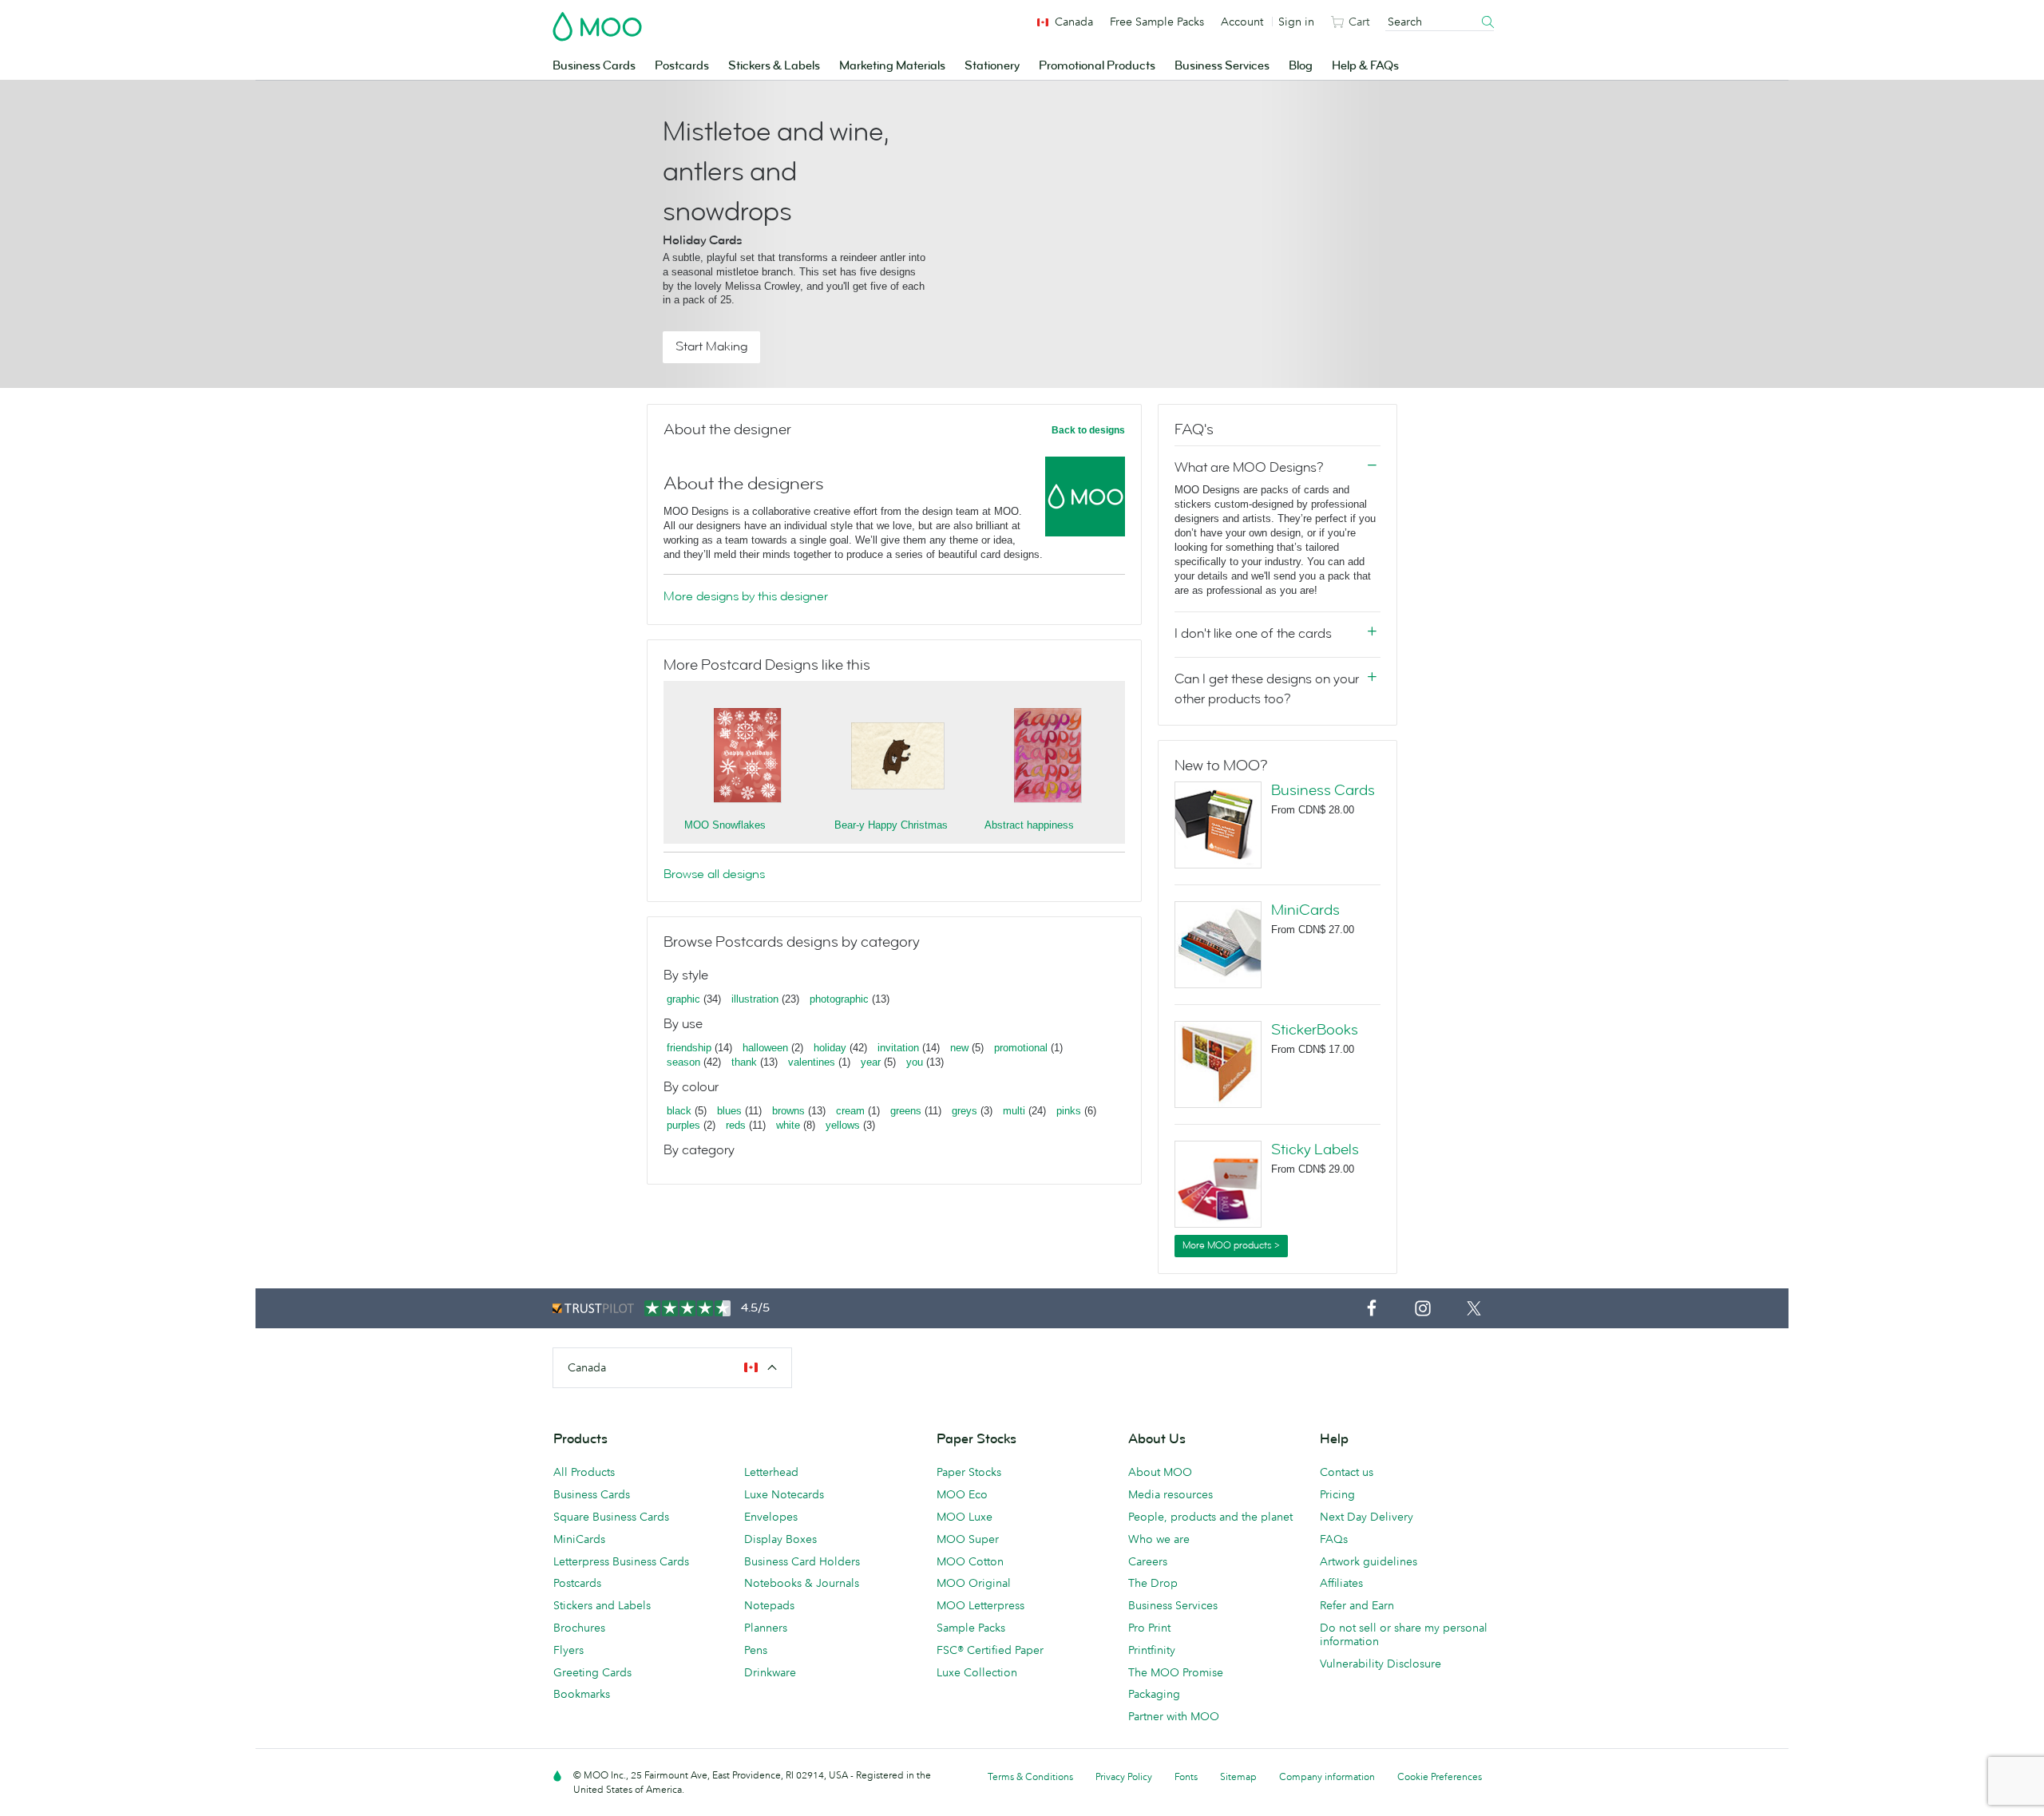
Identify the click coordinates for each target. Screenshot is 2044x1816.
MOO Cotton (970, 1561)
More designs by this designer (746, 596)
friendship (689, 1048)
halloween (765, 1048)
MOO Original (974, 1583)
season (683, 1062)
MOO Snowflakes (725, 825)
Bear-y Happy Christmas (891, 825)
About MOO (1160, 1472)
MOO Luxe (965, 1517)
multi (1014, 1111)
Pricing (1337, 1494)
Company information (1327, 1776)
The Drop (1153, 1583)
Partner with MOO (1174, 1716)
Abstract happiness (1029, 825)
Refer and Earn (1357, 1605)
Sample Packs (971, 1628)
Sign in (1296, 22)
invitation (898, 1048)
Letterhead (771, 1472)
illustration (755, 999)
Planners (766, 1628)
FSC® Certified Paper (990, 1650)
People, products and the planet (1210, 1517)
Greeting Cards (592, 1672)
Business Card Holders (802, 1561)
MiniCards (1305, 910)
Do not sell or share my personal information (1404, 1634)
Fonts (1186, 1776)
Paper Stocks (969, 1472)
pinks (1069, 1111)
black (679, 1111)
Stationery (992, 66)
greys (965, 1111)
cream (850, 1111)
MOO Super (968, 1539)
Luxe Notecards (784, 1494)
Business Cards (594, 66)
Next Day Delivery (1367, 1517)
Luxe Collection (977, 1672)
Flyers (568, 1650)
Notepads (769, 1605)
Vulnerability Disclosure (1380, 1664)
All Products (584, 1472)
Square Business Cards (611, 1517)
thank (744, 1062)
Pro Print (1149, 1628)
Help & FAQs (1365, 66)
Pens (756, 1650)
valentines (812, 1062)
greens (906, 1111)
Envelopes (771, 1517)
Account (1242, 22)
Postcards (682, 66)
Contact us (1347, 1472)
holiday (830, 1048)
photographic (839, 999)
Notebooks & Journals (802, 1583)
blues (729, 1111)
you (915, 1062)
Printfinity (1152, 1650)
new (959, 1048)
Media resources (1171, 1494)
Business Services (1222, 66)
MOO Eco (962, 1494)
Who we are (1159, 1539)
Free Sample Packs (1157, 22)
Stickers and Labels (602, 1605)
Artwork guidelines (1369, 1561)
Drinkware (770, 1672)
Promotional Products (1097, 66)
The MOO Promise (1176, 1672)
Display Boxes (780, 1539)
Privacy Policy (1124, 1776)
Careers (1148, 1561)
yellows (843, 1125)
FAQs (1334, 1539)
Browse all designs (714, 874)
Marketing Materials (892, 66)
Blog (1301, 66)
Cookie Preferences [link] (1440, 1776)
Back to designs (1088, 430)
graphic (683, 999)
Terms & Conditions (1030, 1776)
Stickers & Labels (774, 66)
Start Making (711, 346)
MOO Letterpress (980, 1605)
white (788, 1125)
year (871, 1062)
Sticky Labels (1315, 1149)
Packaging (1154, 1694)
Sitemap (1238, 1776)
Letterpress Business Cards (621, 1561)
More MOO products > (1231, 1245)
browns (788, 1111)
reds (736, 1125)
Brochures (579, 1628)
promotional (1021, 1048)
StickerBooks (1315, 1030)
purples (683, 1125)
